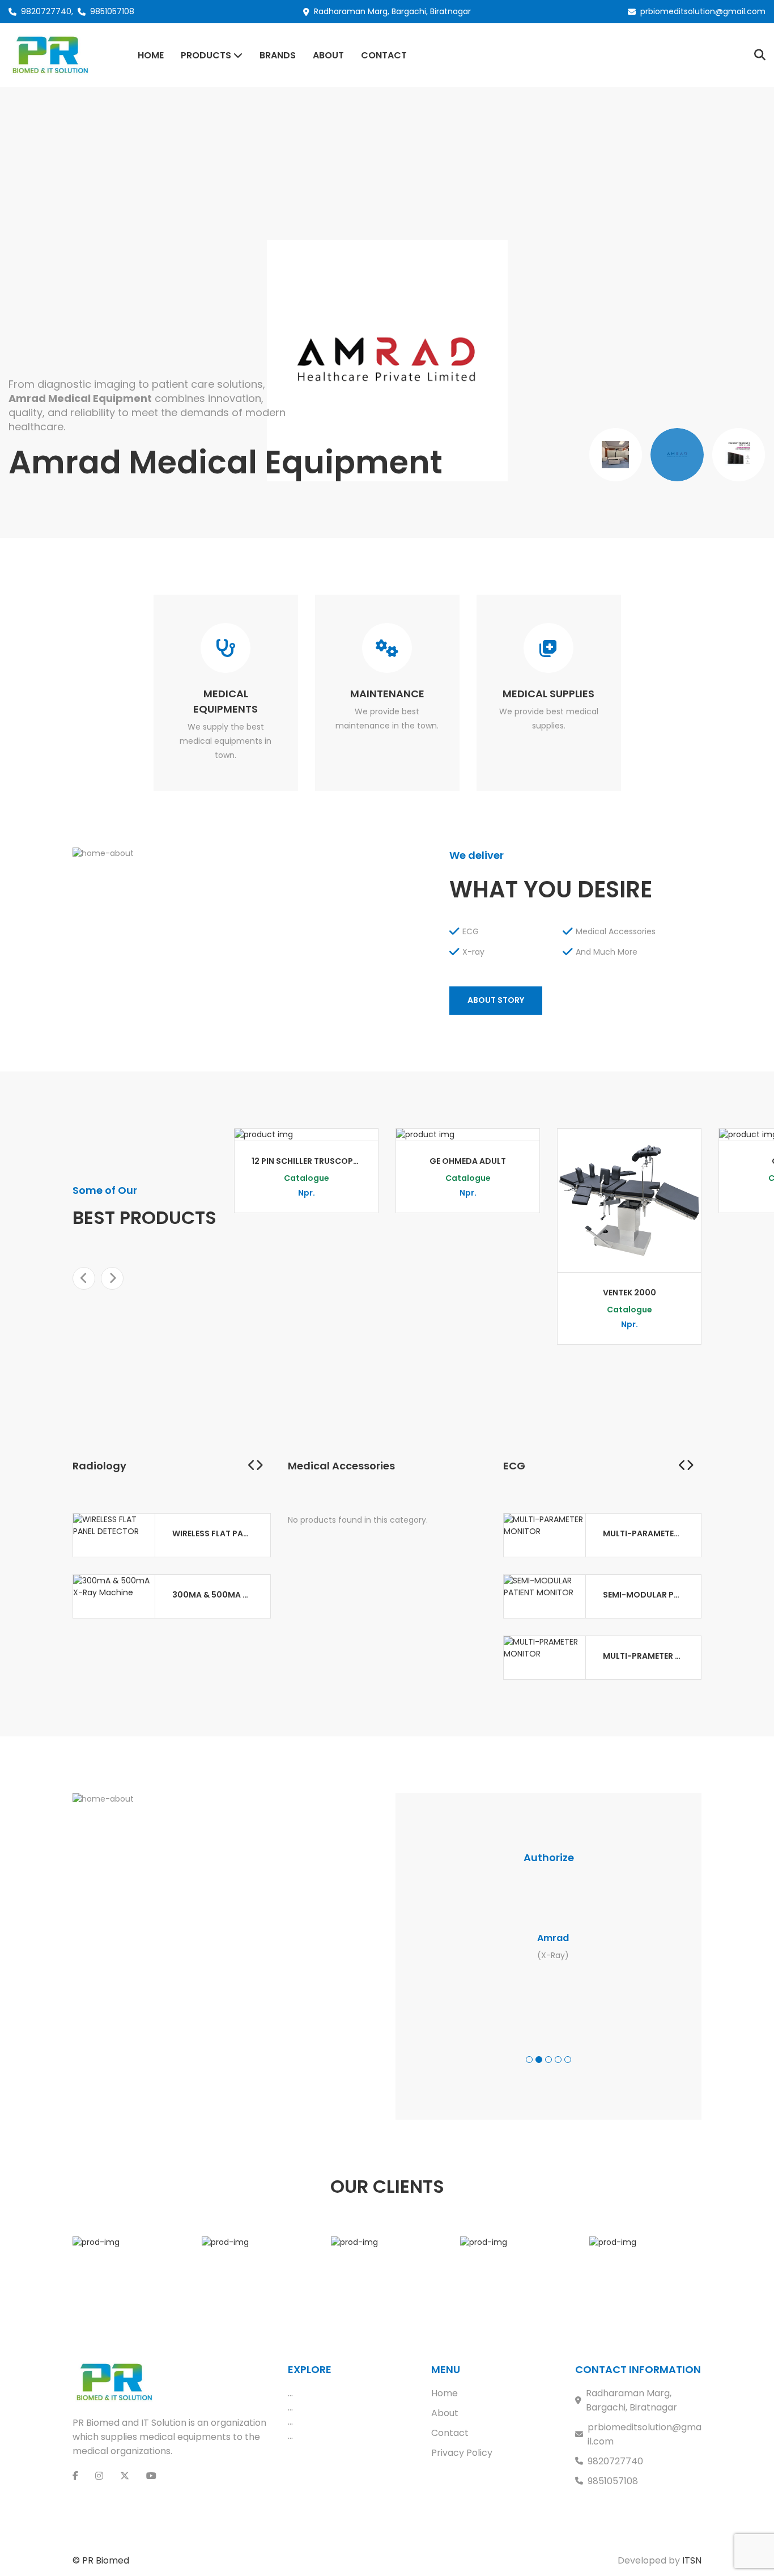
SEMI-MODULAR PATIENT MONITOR (643, 1595)
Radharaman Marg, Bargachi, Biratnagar (631, 2400)
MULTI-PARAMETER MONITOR (643, 1533)
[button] (529, 2060)
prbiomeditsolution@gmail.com (703, 11)
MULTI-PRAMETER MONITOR (643, 1656)
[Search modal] (760, 55)
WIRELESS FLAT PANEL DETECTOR (213, 1533)
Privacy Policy (462, 2453)
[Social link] (75, 2476)
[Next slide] (112, 1278)
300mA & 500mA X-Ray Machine (213, 1595)
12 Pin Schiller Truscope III (306, 1161)
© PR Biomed (101, 2560)
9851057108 (112, 11)
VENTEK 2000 (630, 1293)
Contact (450, 2433)
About (445, 2413)
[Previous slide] (84, 1278)
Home (445, 2393)
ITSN (692, 2560)
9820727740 (46, 11)
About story (496, 1000)
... (290, 2393)
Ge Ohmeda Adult (468, 1161)
